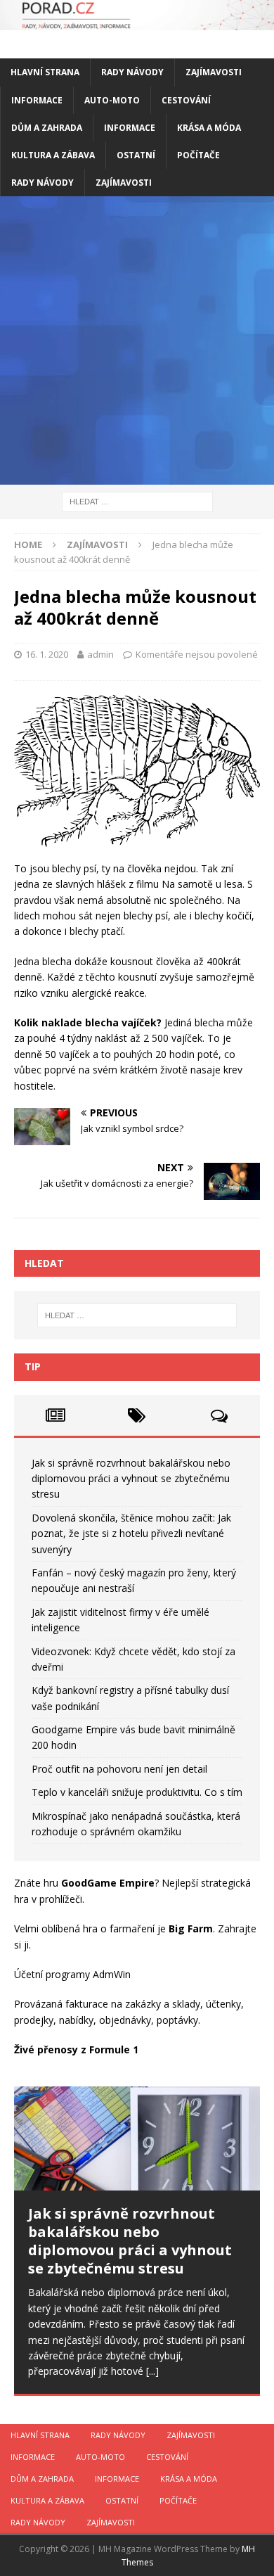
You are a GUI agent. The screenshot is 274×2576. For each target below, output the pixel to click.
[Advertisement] (137, 340)
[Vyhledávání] (137, 501)
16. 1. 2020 (47, 654)
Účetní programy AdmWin (72, 1974)
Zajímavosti (214, 72)
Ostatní (136, 155)
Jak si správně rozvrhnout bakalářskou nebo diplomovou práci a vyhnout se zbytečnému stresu (131, 1479)
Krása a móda (209, 128)
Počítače (198, 155)
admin (100, 654)
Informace (37, 100)
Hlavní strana (45, 72)
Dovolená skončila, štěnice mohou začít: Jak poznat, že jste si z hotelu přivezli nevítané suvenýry (131, 1534)
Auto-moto (112, 100)
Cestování (186, 100)
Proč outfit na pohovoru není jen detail (119, 1769)
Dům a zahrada (47, 128)
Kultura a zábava (53, 155)
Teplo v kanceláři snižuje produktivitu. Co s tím (137, 1792)
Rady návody (132, 72)
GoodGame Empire (108, 1883)
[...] (152, 2371)
